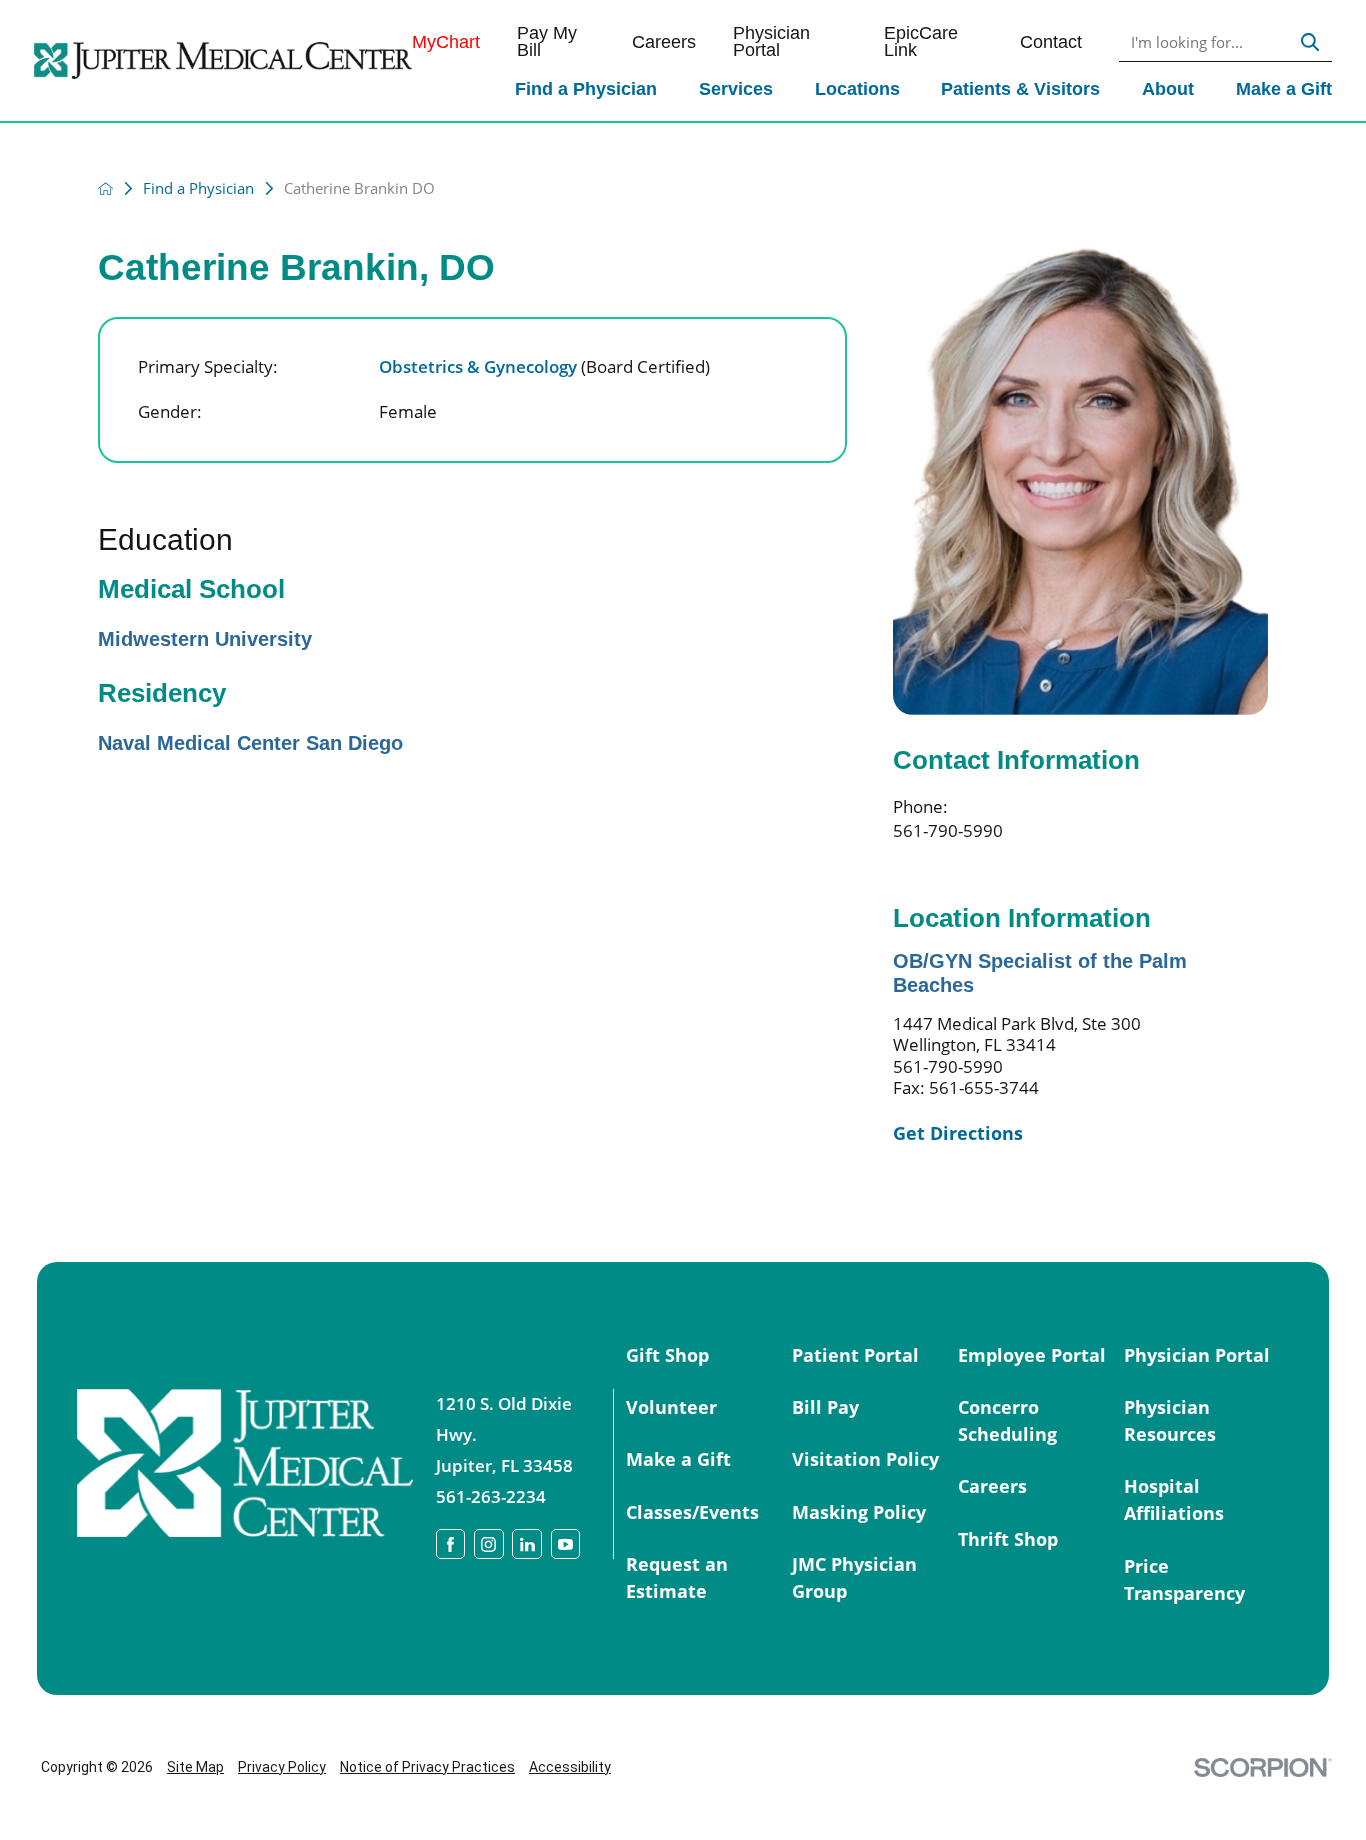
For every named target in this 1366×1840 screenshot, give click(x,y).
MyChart (446, 43)
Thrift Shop (1008, 1539)
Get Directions (958, 1134)
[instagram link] (489, 1544)
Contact (1051, 43)
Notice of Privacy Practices (427, 1767)
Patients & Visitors (1020, 89)
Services (736, 89)
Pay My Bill (547, 42)
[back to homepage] (105, 188)
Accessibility (570, 1767)
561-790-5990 (948, 830)
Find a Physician (586, 89)
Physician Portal (771, 42)
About (1168, 89)
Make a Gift (1284, 89)
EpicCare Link (921, 42)
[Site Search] (1310, 42)
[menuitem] (586, 92)
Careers (664, 43)
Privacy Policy (282, 1767)
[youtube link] (566, 1544)
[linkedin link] (527, 1544)
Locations (857, 89)
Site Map (195, 1767)
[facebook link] (451, 1544)
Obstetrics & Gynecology (544, 366)
